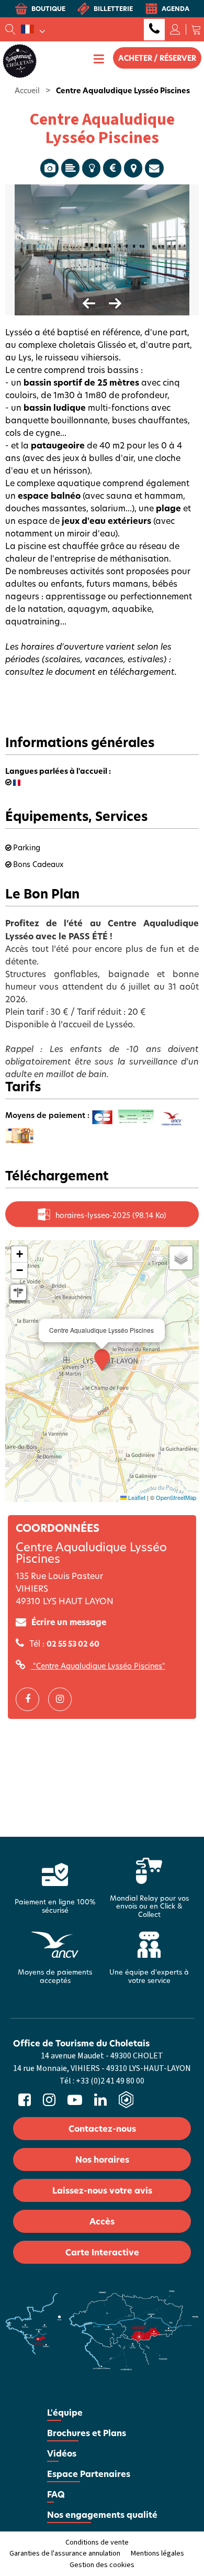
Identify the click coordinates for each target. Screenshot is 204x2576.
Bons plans (91, 168)
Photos (49, 168)
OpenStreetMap (176, 1497)
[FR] (33, 29)
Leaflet (136, 1497)
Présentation (70, 168)
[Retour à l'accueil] (20, 60)
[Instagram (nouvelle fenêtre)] (64, 1699)
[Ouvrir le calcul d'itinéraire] (18, 1292)
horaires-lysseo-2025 (111, 1215)
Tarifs (112, 168)
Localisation (133, 168)
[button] (196, 29)
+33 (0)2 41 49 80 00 (154, 30)
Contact (154, 168)
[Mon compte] (175, 29)
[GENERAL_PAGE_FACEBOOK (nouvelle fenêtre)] (31, 1699)
